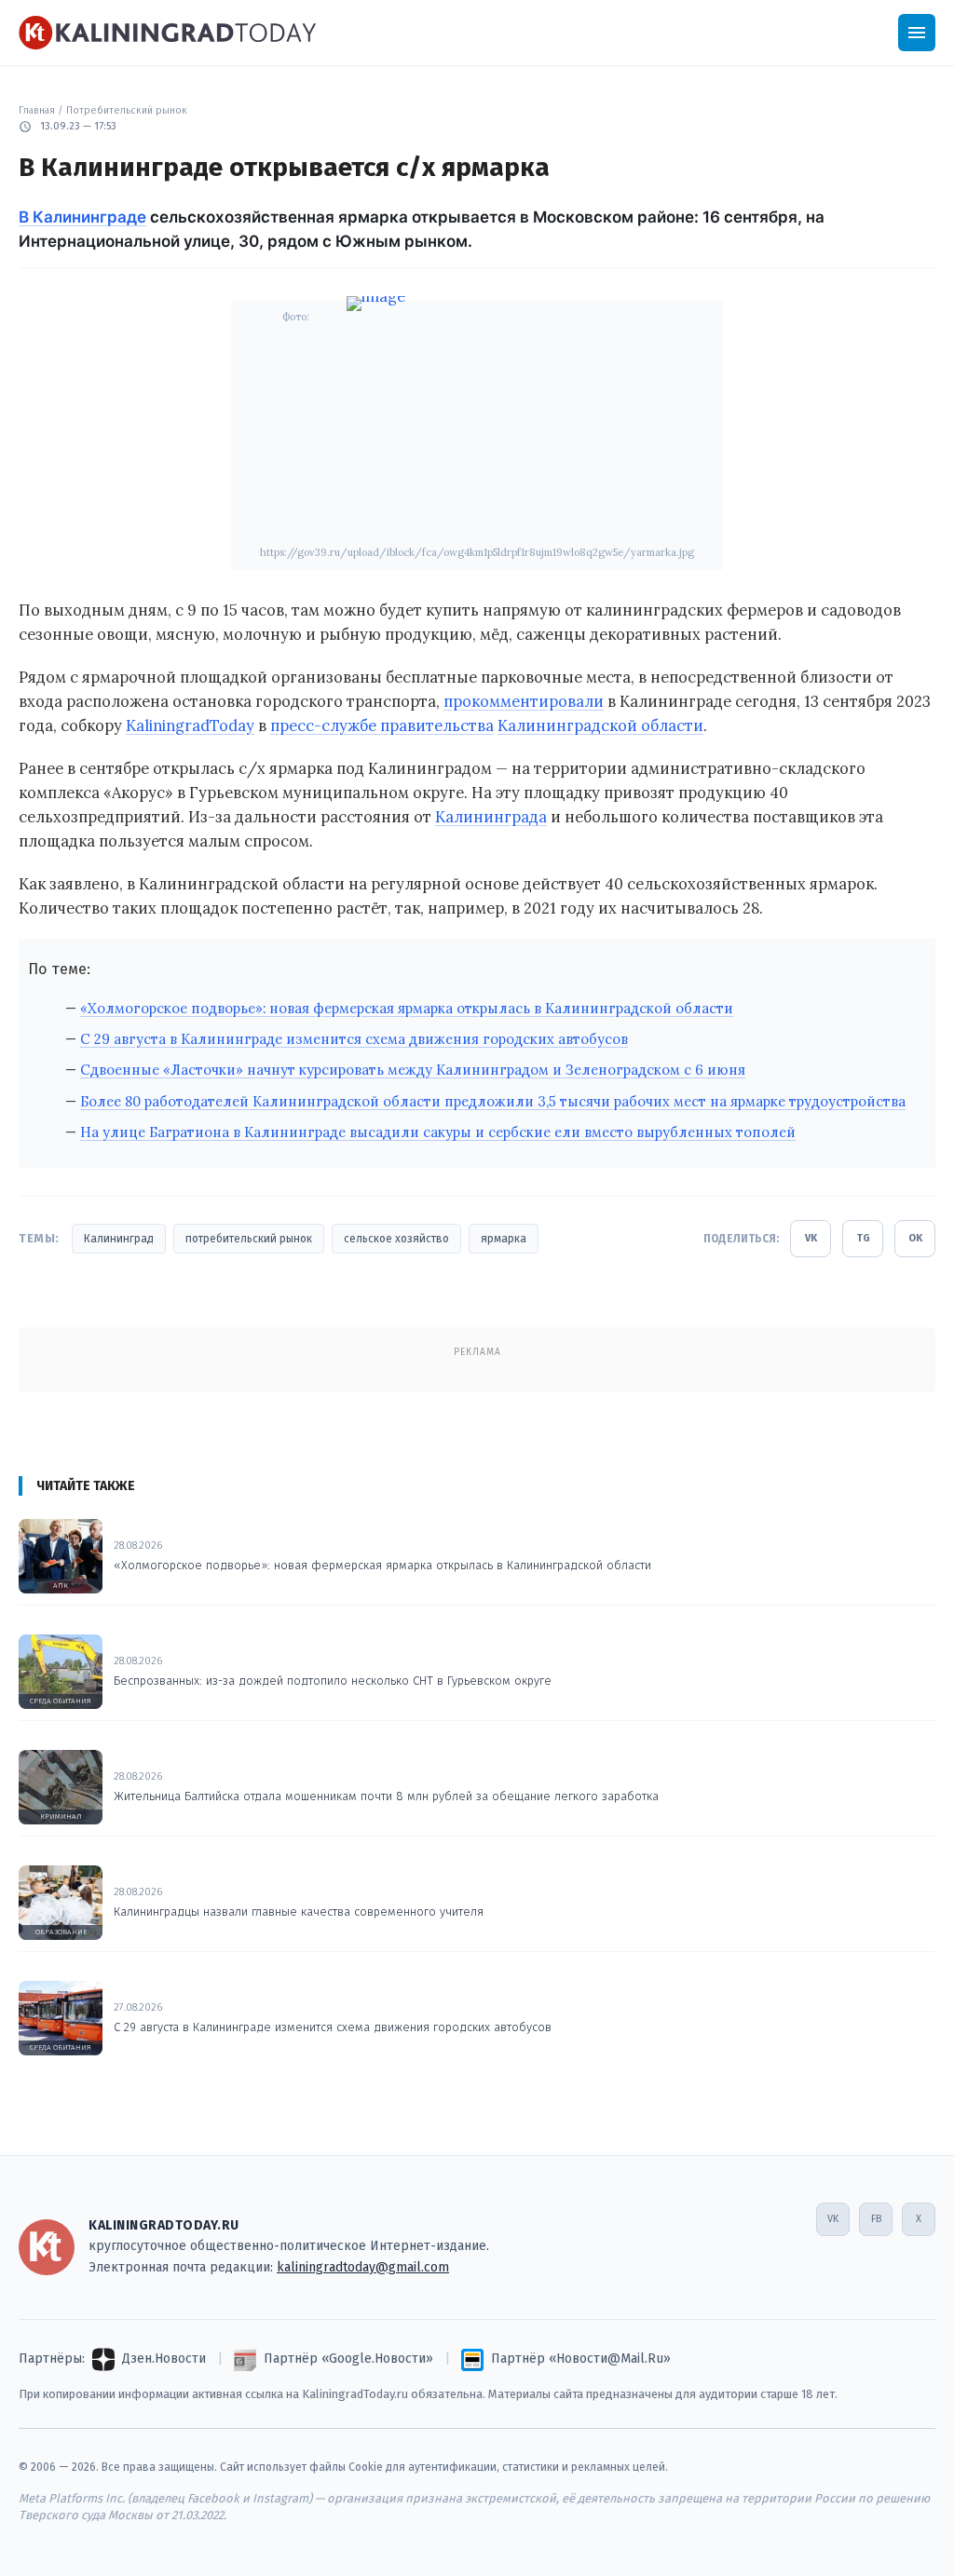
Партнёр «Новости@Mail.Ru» (581, 2359)
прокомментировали (524, 701)
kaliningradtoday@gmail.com (363, 2267)
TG (863, 1238)
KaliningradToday (190, 725)
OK (915, 1238)
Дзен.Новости (164, 2359)
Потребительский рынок (127, 110)
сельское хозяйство (396, 1239)
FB (876, 2219)
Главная (37, 110)
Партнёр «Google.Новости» (348, 2359)
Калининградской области (600, 725)
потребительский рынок (249, 1239)
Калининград (119, 1239)
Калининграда (491, 817)
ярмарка (504, 1239)
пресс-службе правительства (382, 725)
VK (811, 1238)
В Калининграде (82, 217)
